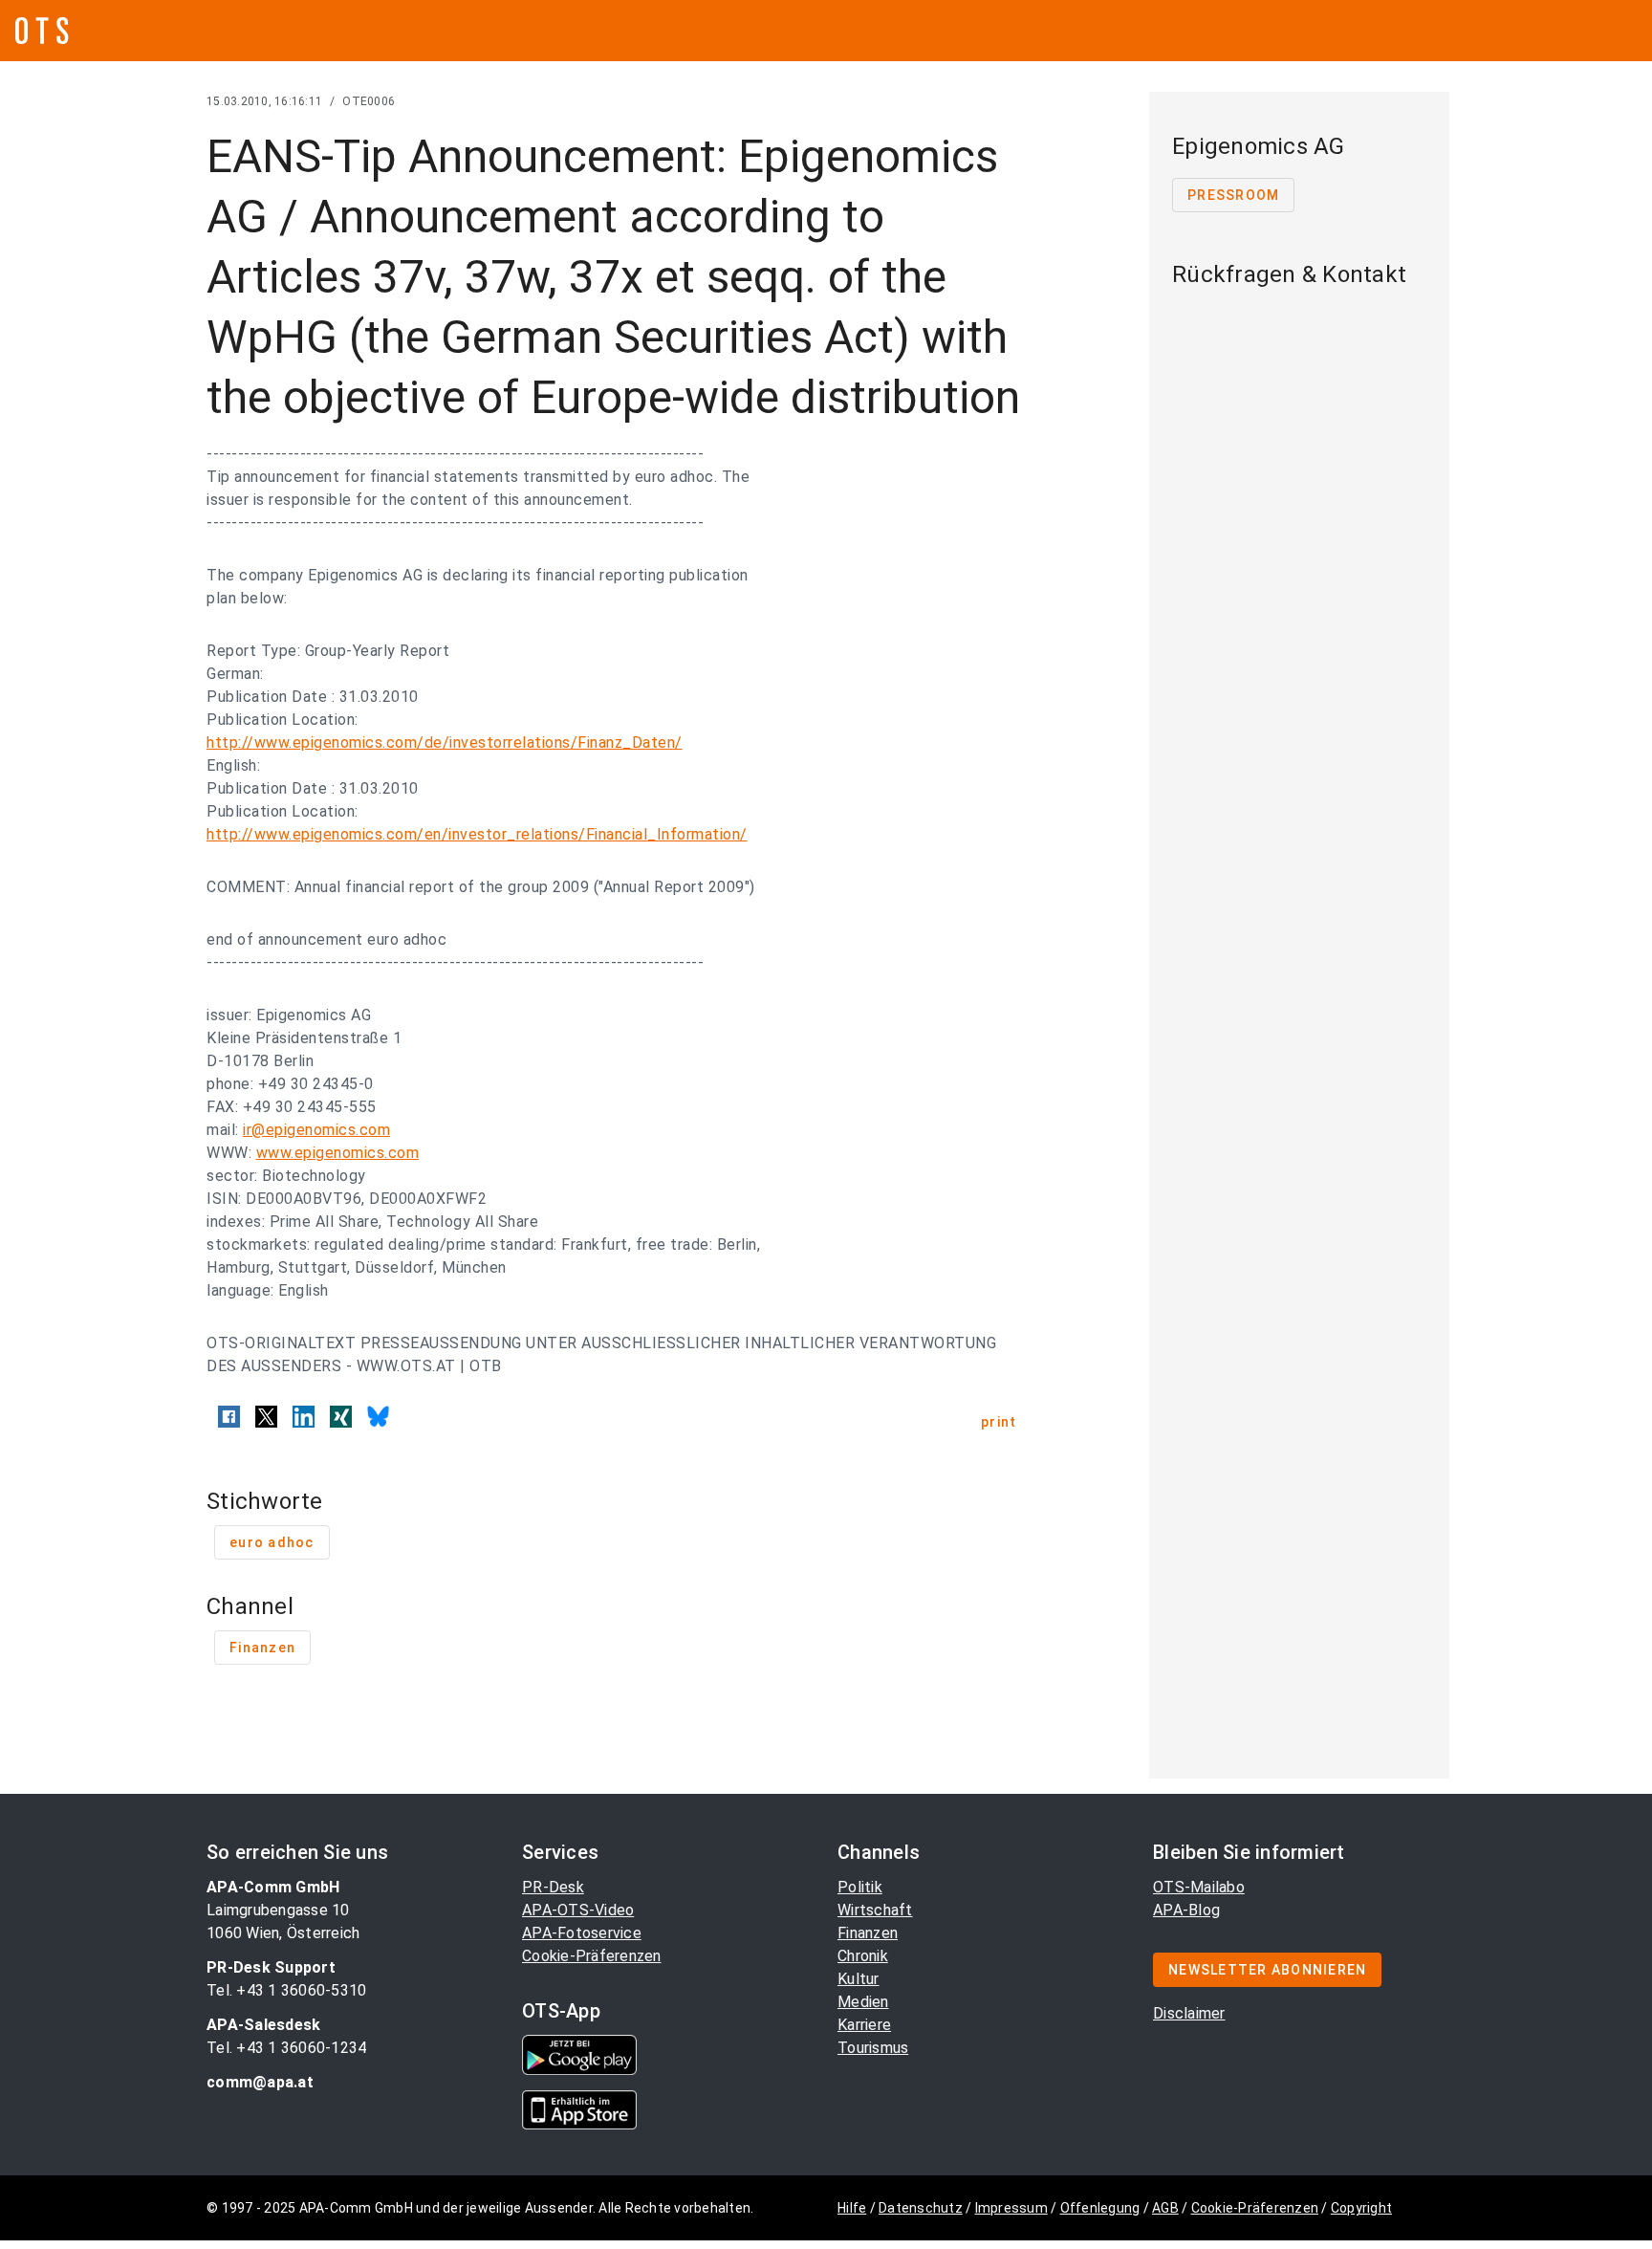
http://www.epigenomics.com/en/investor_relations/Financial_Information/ (477, 834)
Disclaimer (1189, 2013)
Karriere (864, 2025)
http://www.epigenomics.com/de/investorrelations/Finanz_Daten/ (445, 742)
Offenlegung (1100, 2208)
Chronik (863, 1956)
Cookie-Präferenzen (592, 1956)
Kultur (859, 1979)
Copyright (1361, 2208)
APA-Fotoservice (582, 1933)
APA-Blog (1186, 1910)
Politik (860, 1887)
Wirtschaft (875, 1910)
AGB (1165, 2208)
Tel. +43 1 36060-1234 (286, 2048)
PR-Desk (553, 1887)
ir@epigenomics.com (316, 1130)
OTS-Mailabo (1199, 1887)
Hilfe (852, 2208)
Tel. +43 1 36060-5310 (286, 1990)
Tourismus (873, 2048)
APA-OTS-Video (578, 1910)
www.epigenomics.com (338, 1153)
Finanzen (868, 1933)
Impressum (1011, 2208)
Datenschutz (921, 2208)
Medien (863, 2002)
